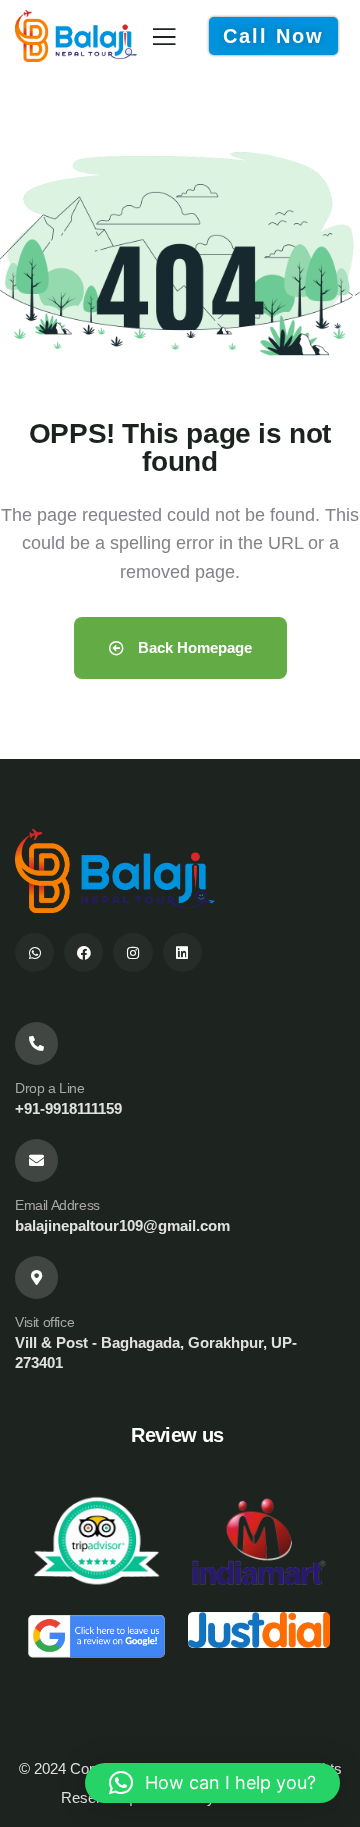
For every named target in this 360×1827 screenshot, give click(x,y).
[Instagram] (132, 952)
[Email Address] (36, 1160)
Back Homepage (193, 647)
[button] (212, 1783)
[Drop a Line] (36, 1043)
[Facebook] (83, 952)
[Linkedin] (182, 952)
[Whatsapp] (34, 952)
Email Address (57, 1205)
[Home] (76, 35)
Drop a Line (50, 1088)
